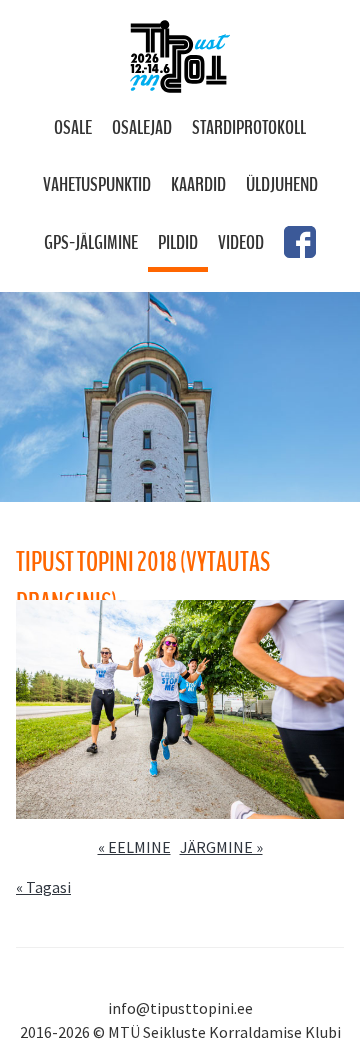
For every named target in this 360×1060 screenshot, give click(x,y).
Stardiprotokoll (249, 127)
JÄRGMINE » (221, 847)
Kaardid (198, 184)
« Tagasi (43, 887)
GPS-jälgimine (91, 242)
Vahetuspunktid (97, 184)
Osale (73, 127)
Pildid (178, 242)
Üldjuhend (282, 184)
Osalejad (142, 127)
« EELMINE (134, 847)
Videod (241, 242)
